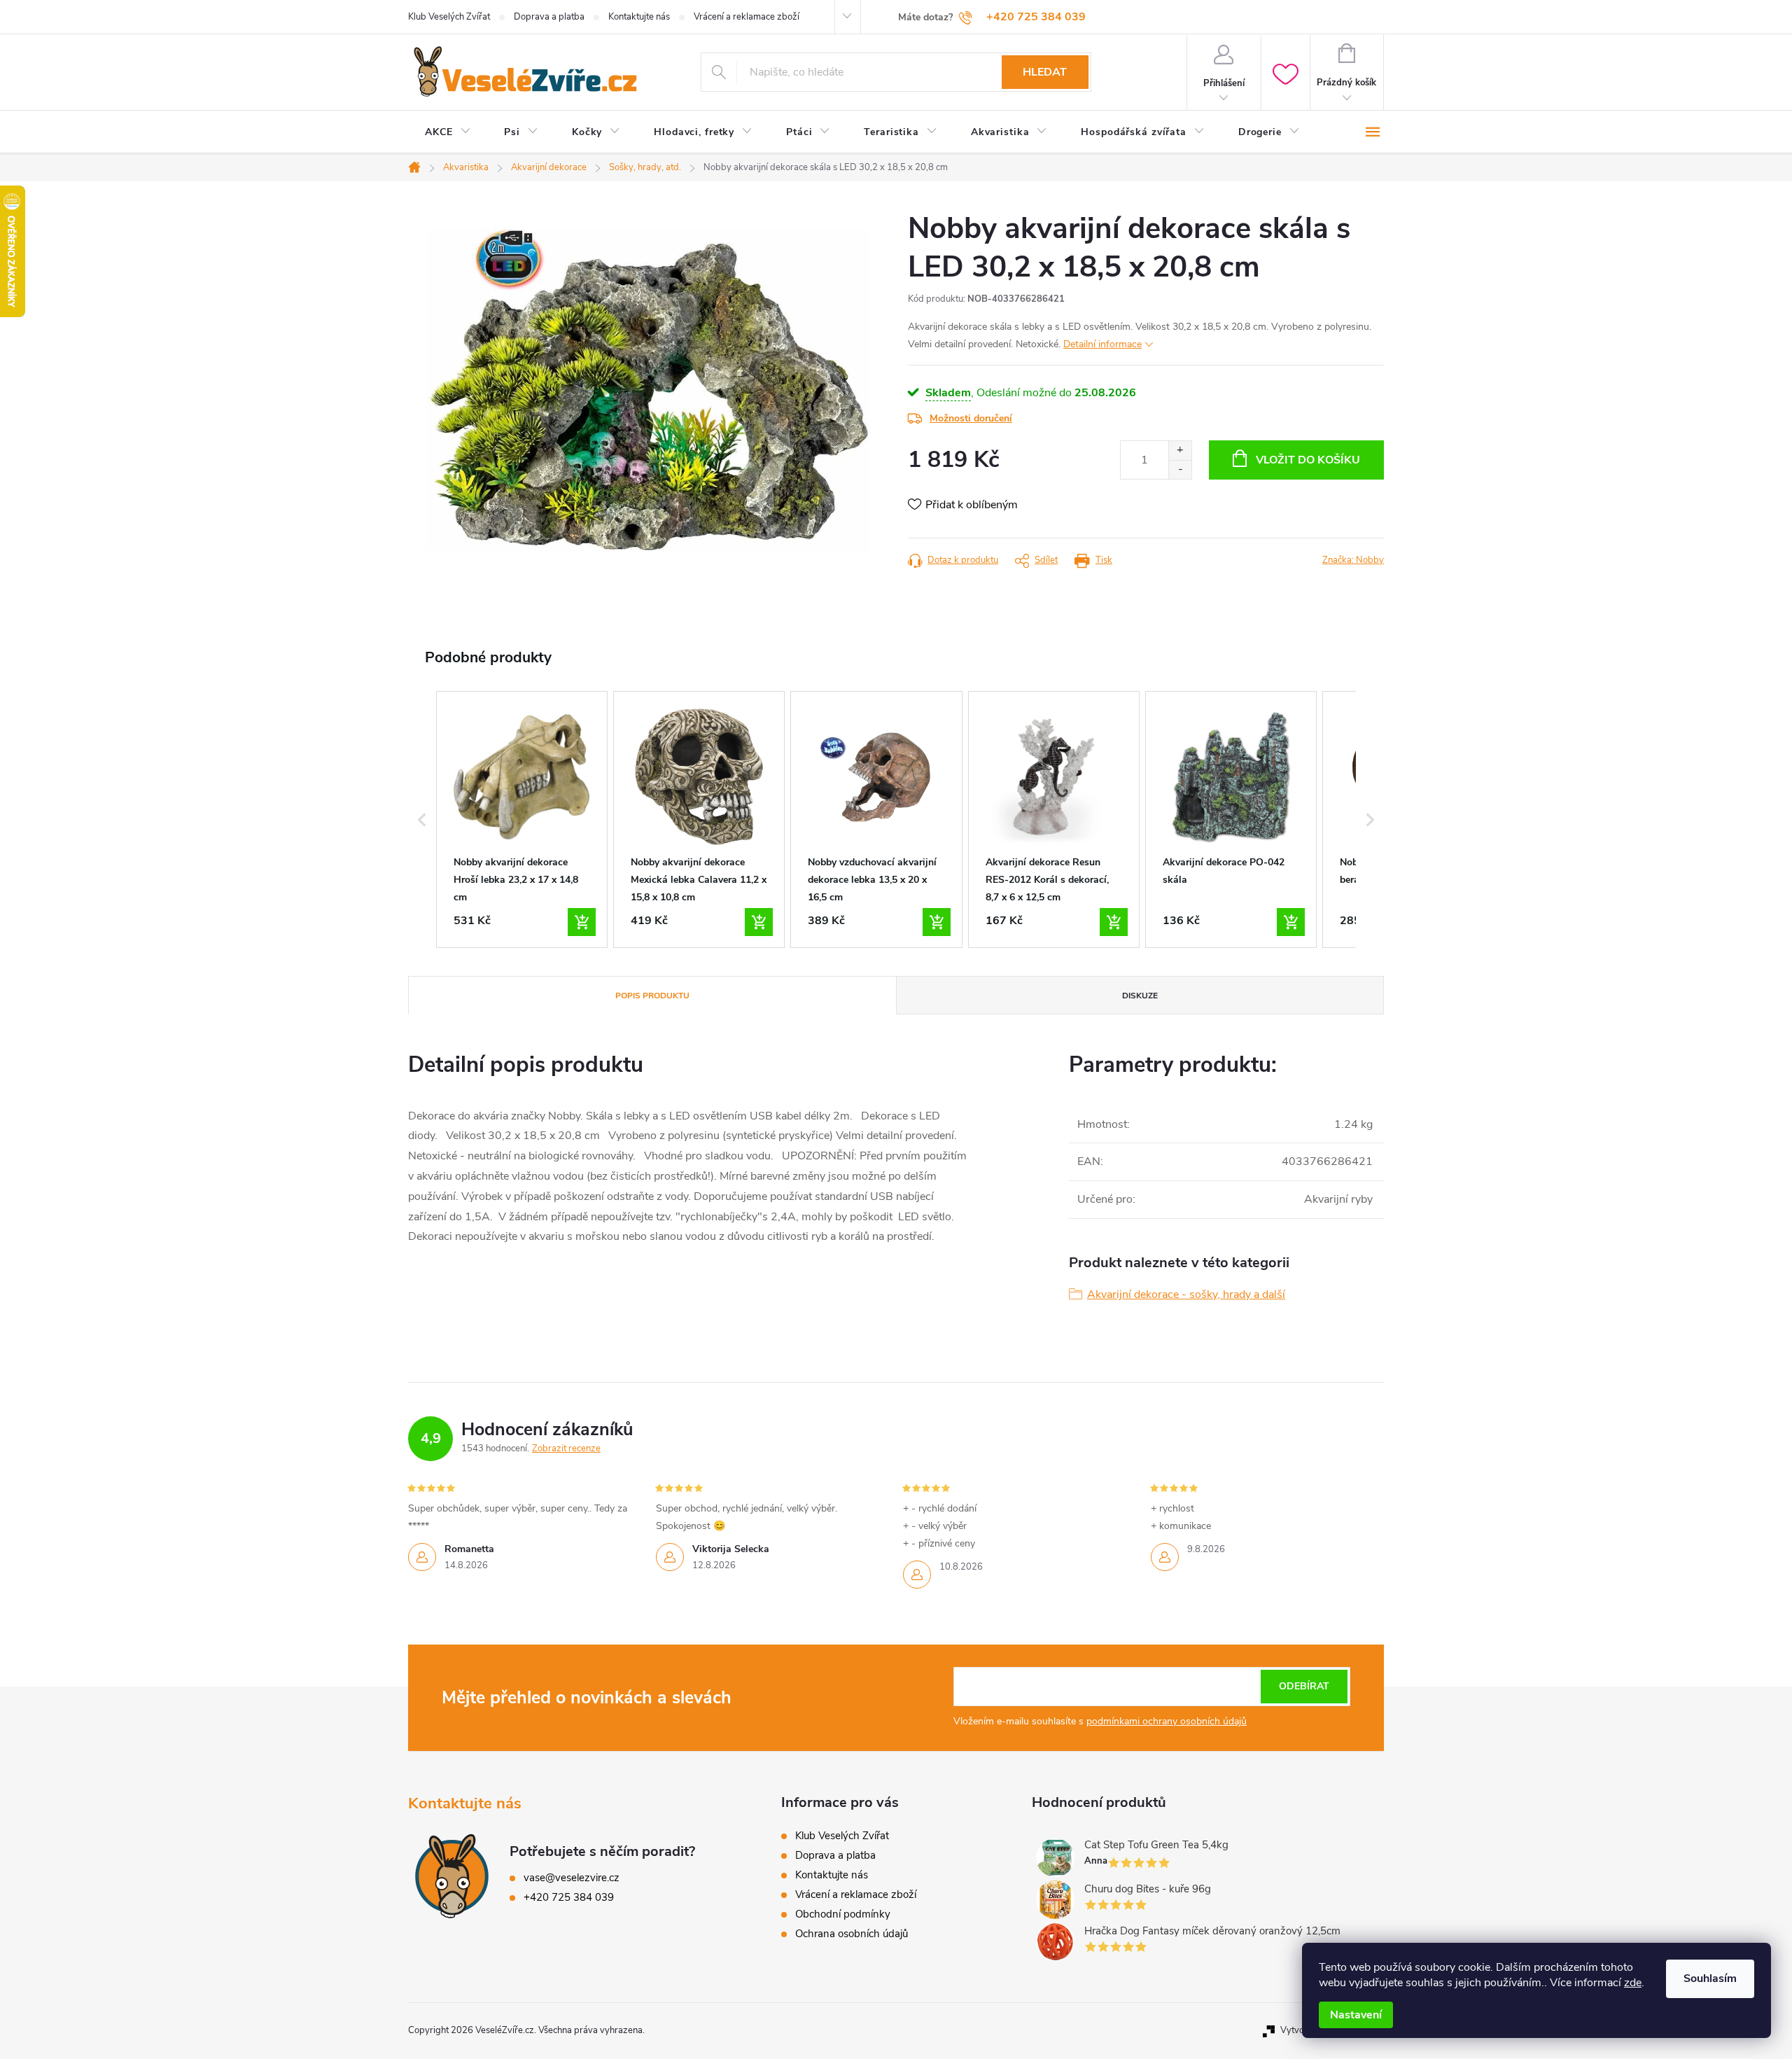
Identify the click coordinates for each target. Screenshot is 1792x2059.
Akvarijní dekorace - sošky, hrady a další (1186, 1294)
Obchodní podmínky (843, 1914)
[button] (422, 820)
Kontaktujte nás (639, 17)
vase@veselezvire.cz (572, 1878)
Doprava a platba (549, 17)
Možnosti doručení (971, 418)
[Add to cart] (582, 922)
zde (1633, 1983)
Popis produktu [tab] (652, 996)
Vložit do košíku (1308, 460)
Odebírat (1304, 1686)
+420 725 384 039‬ (569, 1897)
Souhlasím (1710, 1978)
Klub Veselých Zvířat (449, 17)
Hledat (1045, 72)
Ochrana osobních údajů (852, 1934)
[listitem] (522, 820)
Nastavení (1356, 2015)
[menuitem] (448, 132)
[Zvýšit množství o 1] (1180, 451)
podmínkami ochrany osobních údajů (1167, 1721)
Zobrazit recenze (566, 1449)
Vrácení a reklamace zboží (747, 17)
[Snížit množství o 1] (1180, 469)
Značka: (1353, 560)
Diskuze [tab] (1140, 996)
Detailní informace (1102, 344)
